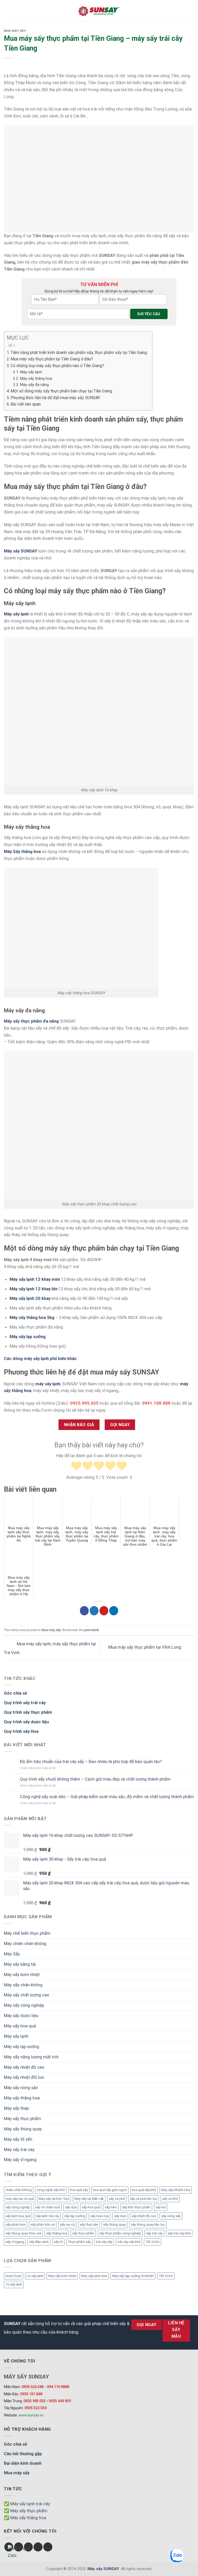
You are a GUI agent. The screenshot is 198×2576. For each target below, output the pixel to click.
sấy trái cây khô (179, 2233)
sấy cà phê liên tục (143, 2199)
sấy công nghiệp (18, 2207)
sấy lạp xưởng (75, 2216)
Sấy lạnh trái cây (47, 2216)
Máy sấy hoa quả (20, 2026)
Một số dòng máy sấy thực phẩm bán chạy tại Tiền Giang (61, 391)
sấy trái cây (154, 2233)
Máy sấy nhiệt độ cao (24, 2067)
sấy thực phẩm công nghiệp (120, 2233)
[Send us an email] (38, 2547)
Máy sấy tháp (16, 2108)
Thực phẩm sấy (79, 2242)
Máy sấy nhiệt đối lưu (24, 2077)
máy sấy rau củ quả (20, 2199)
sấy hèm (111, 2207)
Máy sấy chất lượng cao (27, 1995)
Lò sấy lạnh (35, 2276)
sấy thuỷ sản (89, 2225)
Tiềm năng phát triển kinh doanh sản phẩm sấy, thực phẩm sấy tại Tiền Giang (79, 353)
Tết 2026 (152, 2242)
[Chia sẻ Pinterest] (104, 1611)
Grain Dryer (14, 2276)
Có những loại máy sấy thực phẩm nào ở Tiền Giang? (57, 366)
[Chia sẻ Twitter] (94, 1611)
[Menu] (7, 11)
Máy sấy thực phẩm (22, 2119)
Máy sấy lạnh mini (94, 2276)
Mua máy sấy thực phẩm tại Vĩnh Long (145, 1647)
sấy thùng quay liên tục (148, 2225)
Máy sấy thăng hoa (36, 378)
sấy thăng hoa (57, 2233)
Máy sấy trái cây (19, 2150)
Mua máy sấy (15, 31)
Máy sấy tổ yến (18, 2139)
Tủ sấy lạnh (14, 2284)
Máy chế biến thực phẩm (27, 1933)
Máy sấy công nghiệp (24, 2005)
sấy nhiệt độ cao (144, 2216)
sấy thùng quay (114, 2225)
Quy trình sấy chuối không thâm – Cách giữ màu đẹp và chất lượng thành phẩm (95, 1779)
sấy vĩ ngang (15, 2242)
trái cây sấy (104, 2242)
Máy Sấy (12, 1954)
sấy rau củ (67, 2225)
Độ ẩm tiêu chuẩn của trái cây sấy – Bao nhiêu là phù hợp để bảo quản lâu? (91, 1761)
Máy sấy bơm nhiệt (22, 1974)
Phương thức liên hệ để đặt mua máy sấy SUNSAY (55, 398)
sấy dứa (71, 2207)
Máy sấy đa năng (34, 385)
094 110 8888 (58, 2387)
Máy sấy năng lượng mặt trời (31, 2057)
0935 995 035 (35, 2401)
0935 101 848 (31, 2394)
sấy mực (120, 2216)
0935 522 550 (36, 2408)
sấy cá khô (170, 2199)
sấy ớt (58, 2242)
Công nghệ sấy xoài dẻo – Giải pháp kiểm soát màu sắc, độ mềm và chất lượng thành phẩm (107, 1797)
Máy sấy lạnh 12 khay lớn (34, 1289)
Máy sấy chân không (23, 1985)
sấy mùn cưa (100, 2216)
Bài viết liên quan (26, 404)
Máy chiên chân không (25, 1943)
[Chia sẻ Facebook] (84, 1611)
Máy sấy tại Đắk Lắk (89, 2199)
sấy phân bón (15, 2225)
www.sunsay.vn (31, 2415)
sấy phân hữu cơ (43, 2225)
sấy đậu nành (39, 2242)
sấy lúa (161, 2207)
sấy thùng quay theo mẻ (23, 2233)
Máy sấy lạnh (31, 372)
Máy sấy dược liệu (21, 2016)
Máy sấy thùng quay (23, 2129)
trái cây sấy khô (129, 2242)
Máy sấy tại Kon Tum (54, 2199)
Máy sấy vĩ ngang (20, 2160)
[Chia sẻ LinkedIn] (114, 1611)
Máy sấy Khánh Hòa (176, 2190)
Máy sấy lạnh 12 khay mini (35, 1279)
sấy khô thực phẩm (136, 2207)
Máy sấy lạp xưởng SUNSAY (133, 2276)
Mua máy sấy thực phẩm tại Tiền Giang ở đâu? (52, 359)
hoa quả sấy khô (144, 2190)
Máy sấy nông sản (21, 2088)
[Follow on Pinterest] (48, 2547)
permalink (92, 1630)
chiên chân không (19, 2190)
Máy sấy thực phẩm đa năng (31, 1021)
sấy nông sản (171, 2216)
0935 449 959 (60, 2401)
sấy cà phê (117, 2199)
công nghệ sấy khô (51, 2190)
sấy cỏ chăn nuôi (48, 2207)
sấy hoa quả (91, 2207)
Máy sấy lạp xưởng (28, 1337)
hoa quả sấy (79, 2190)
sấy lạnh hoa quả (18, 2216)
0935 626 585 (33, 2387)
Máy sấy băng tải (20, 1964)
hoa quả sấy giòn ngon (110, 2190)
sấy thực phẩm (83, 2233)
